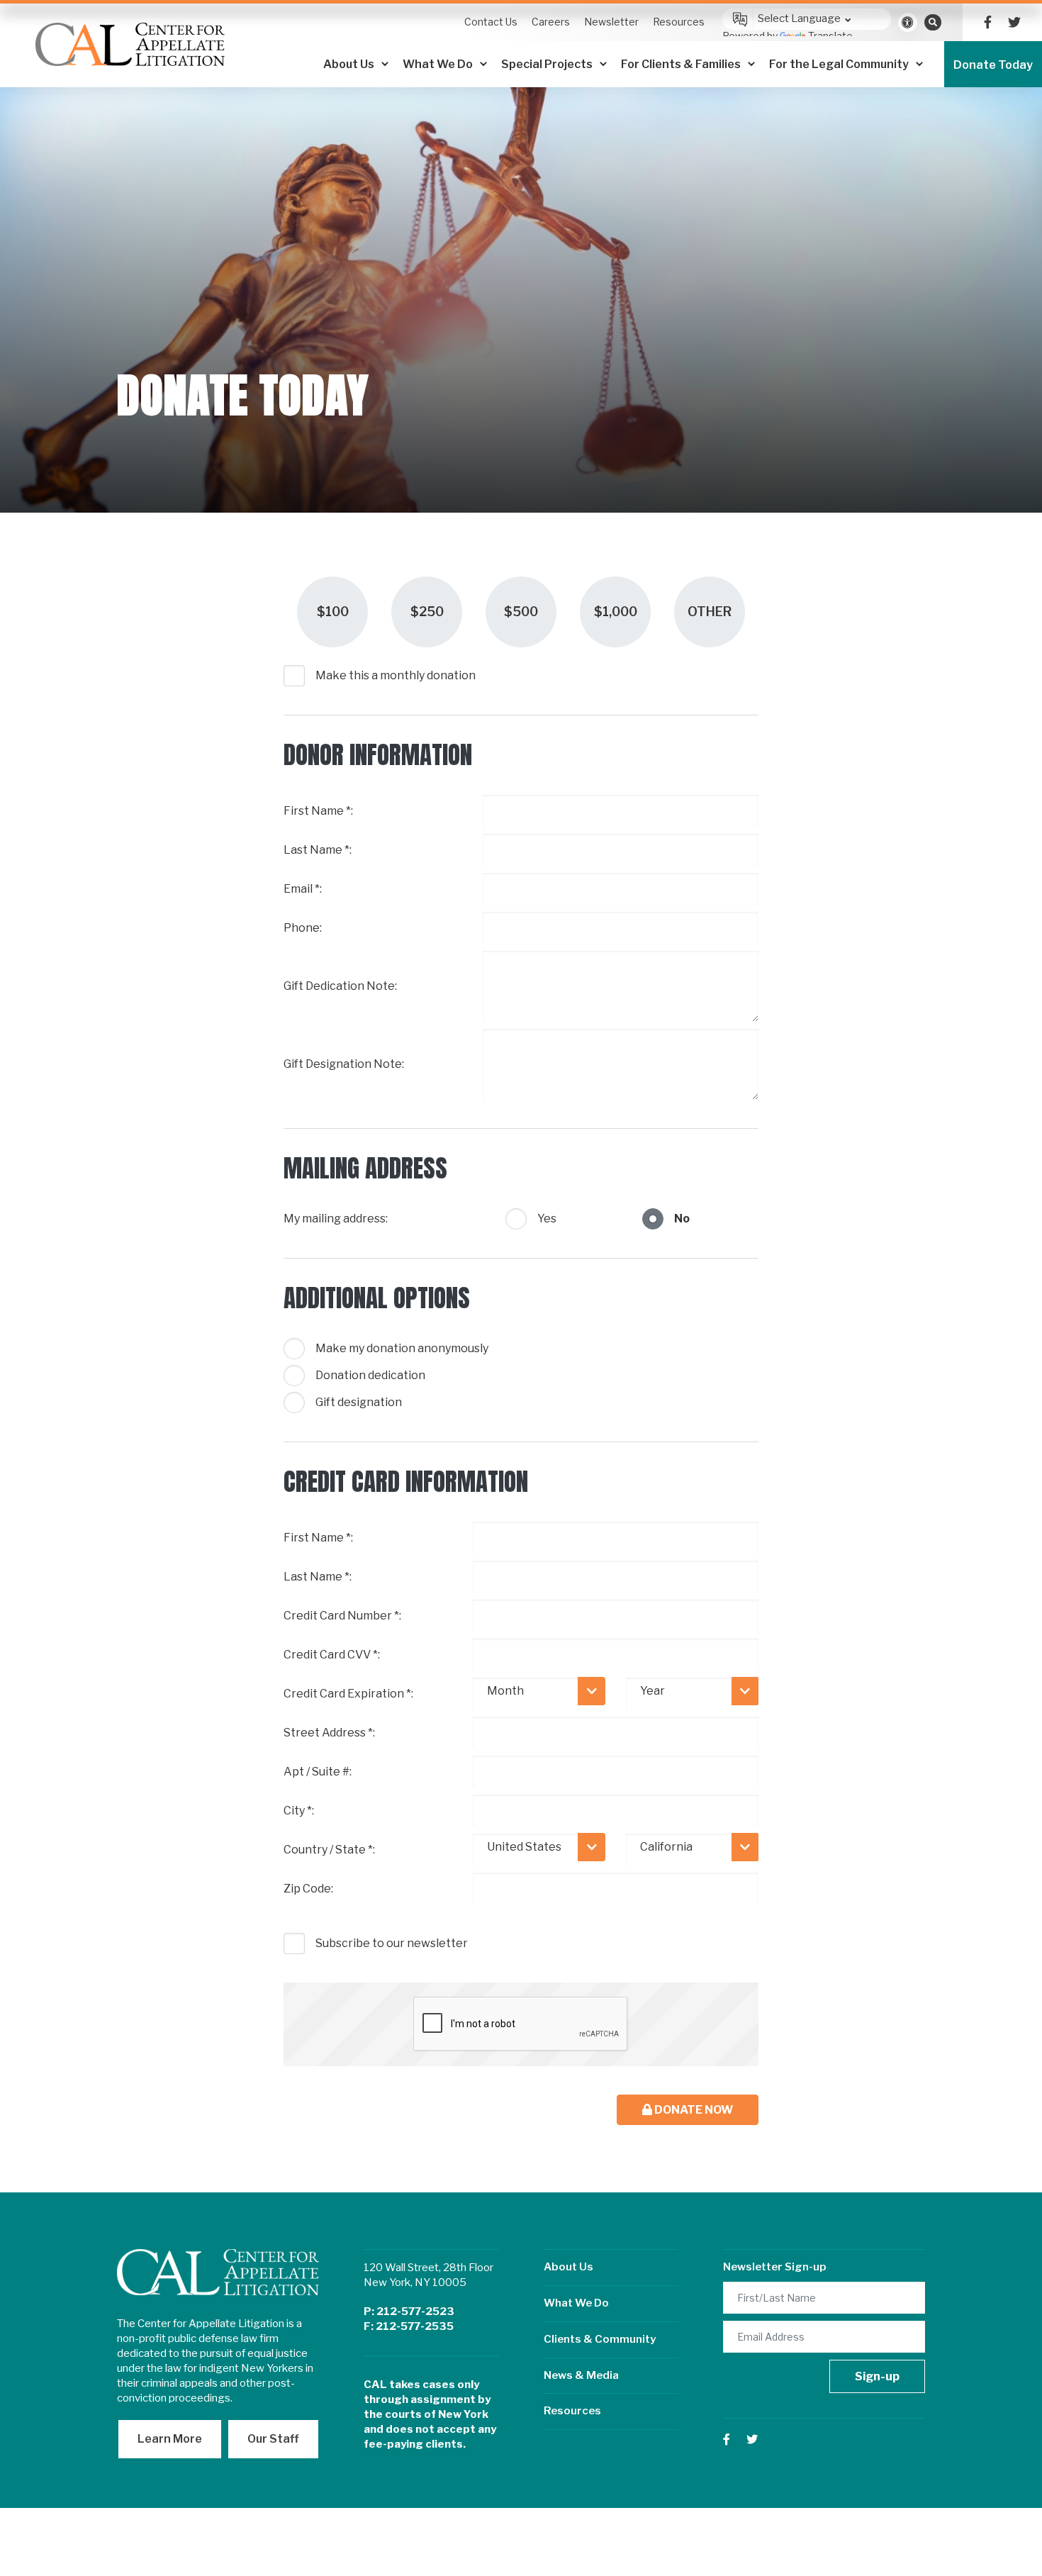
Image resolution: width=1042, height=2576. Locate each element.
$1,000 (616, 612)
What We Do (576, 2303)
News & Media (581, 2375)
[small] (988, 22)
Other (710, 612)
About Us (568, 2267)
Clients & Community (600, 2339)
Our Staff (273, 2439)
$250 (427, 612)
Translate (830, 36)
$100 (333, 612)
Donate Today (993, 65)
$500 (521, 612)
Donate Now (693, 2110)
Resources (572, 2411)
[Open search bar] (933, 22)
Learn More (170, 2439)
